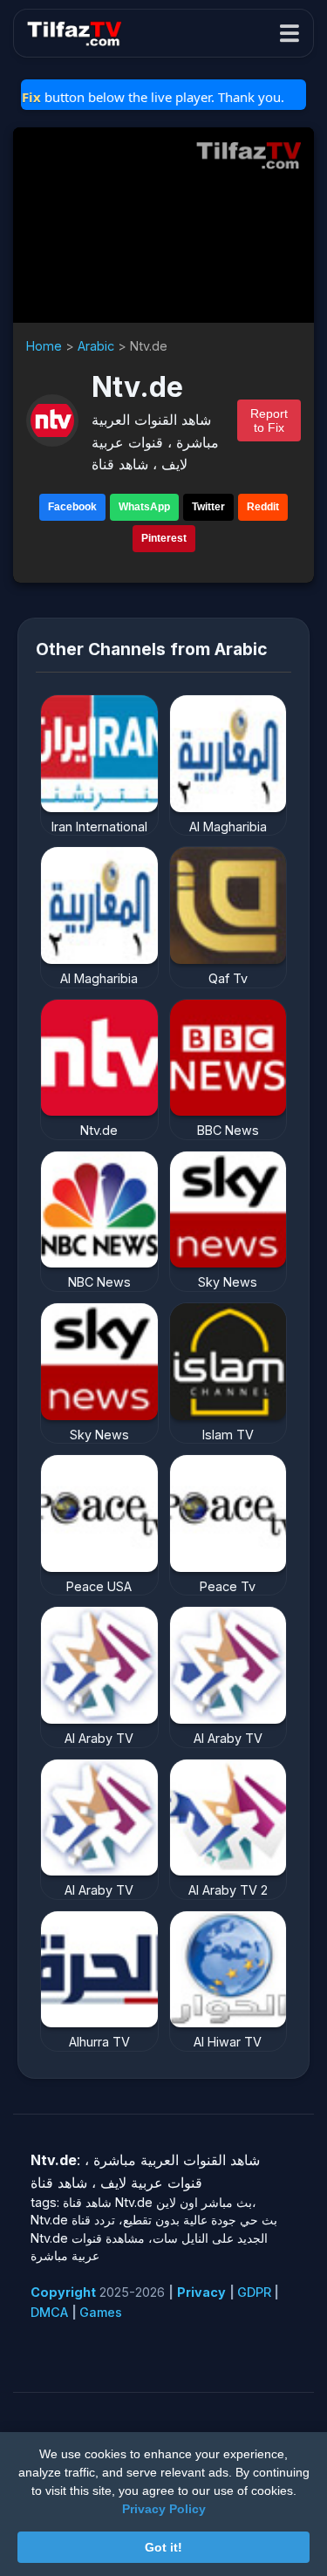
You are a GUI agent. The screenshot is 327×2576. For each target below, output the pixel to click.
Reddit (263, 507)
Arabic (96, 346)
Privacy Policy (164, 2509)
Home (44, 346)
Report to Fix (269, 420)
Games (101, 2312)
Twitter (208, 507)
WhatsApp (144, 507)
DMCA (49, 2312)
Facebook (72, 507)
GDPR (254, 2292)
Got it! (163, 2547)
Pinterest (164, 538)
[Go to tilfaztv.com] (249, 155)
